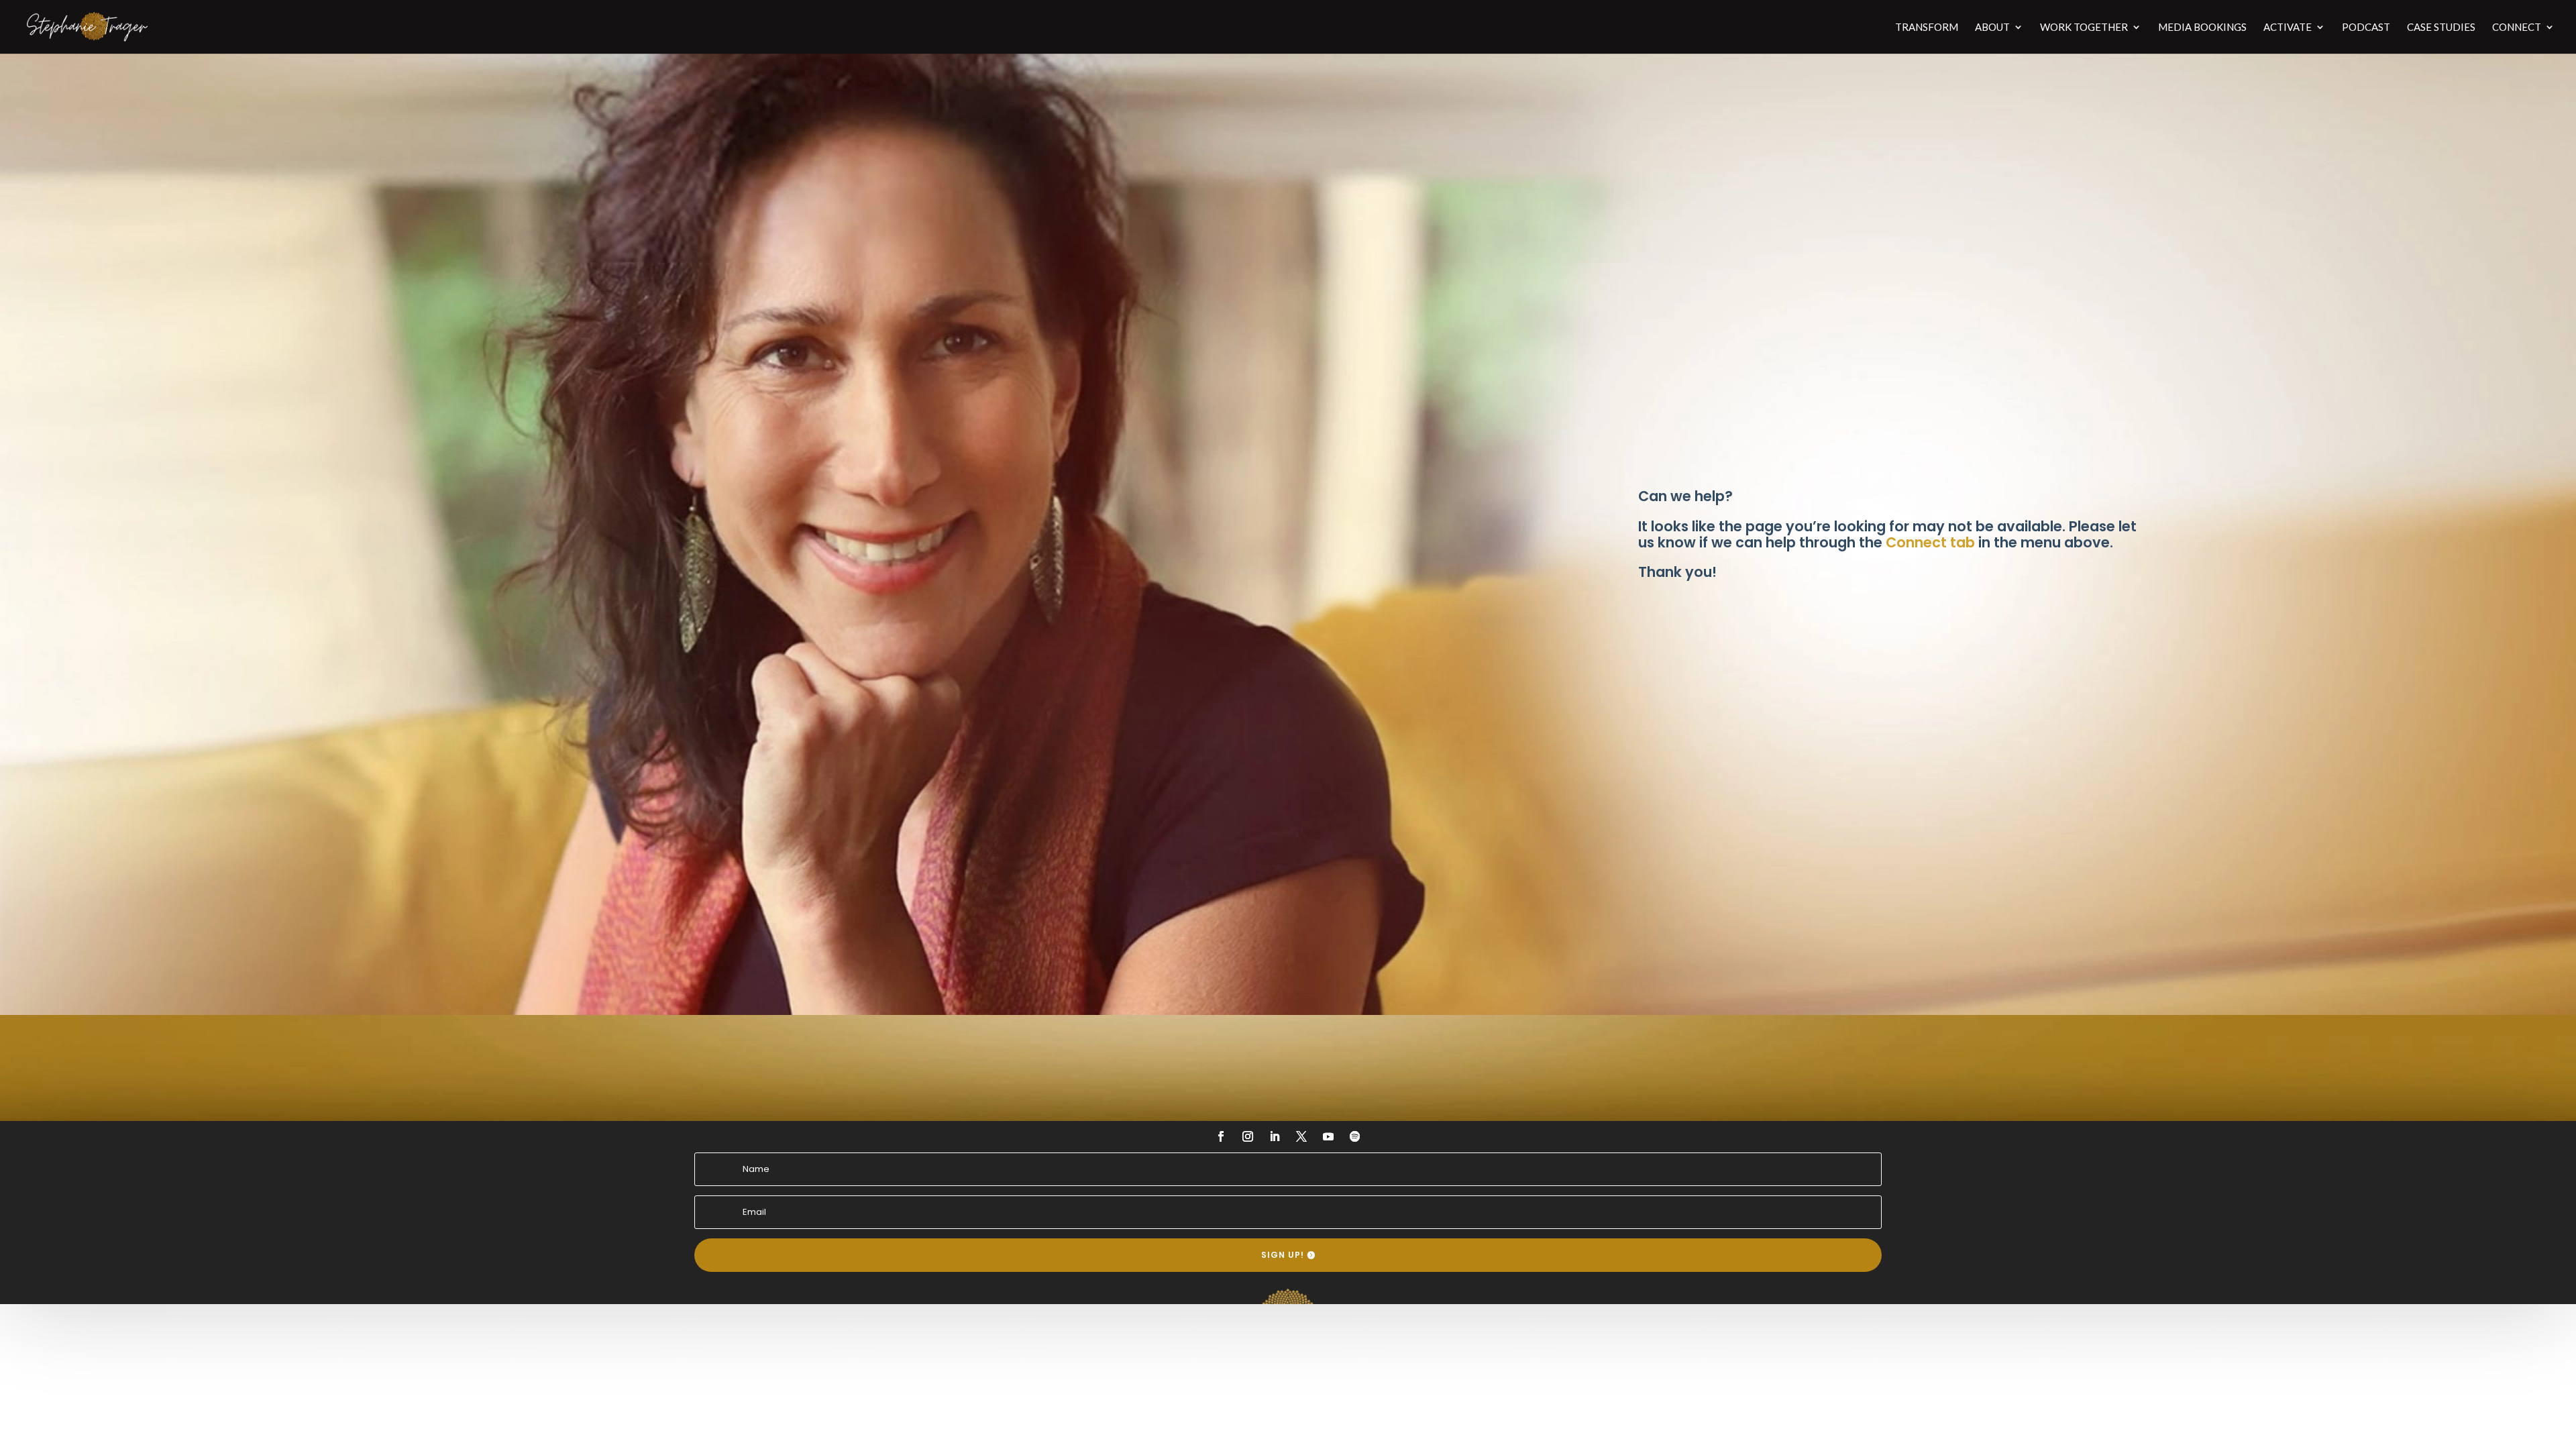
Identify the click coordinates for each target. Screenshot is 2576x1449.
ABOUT (1992, 28)
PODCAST (2366, 28)
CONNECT (2517, 28)
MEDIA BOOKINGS (2202, 28)
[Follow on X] (1301, 1136)
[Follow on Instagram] (1248, 1136)
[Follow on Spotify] (1355, 1136)
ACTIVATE (2288, 28)
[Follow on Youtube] (1328, 1136)
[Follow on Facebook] (1221, 1136)
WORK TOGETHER (2084, 28)
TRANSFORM (1927, 28)
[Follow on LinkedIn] (1275, 1136)
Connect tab (1930, 542)
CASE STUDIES (2441, 28)
